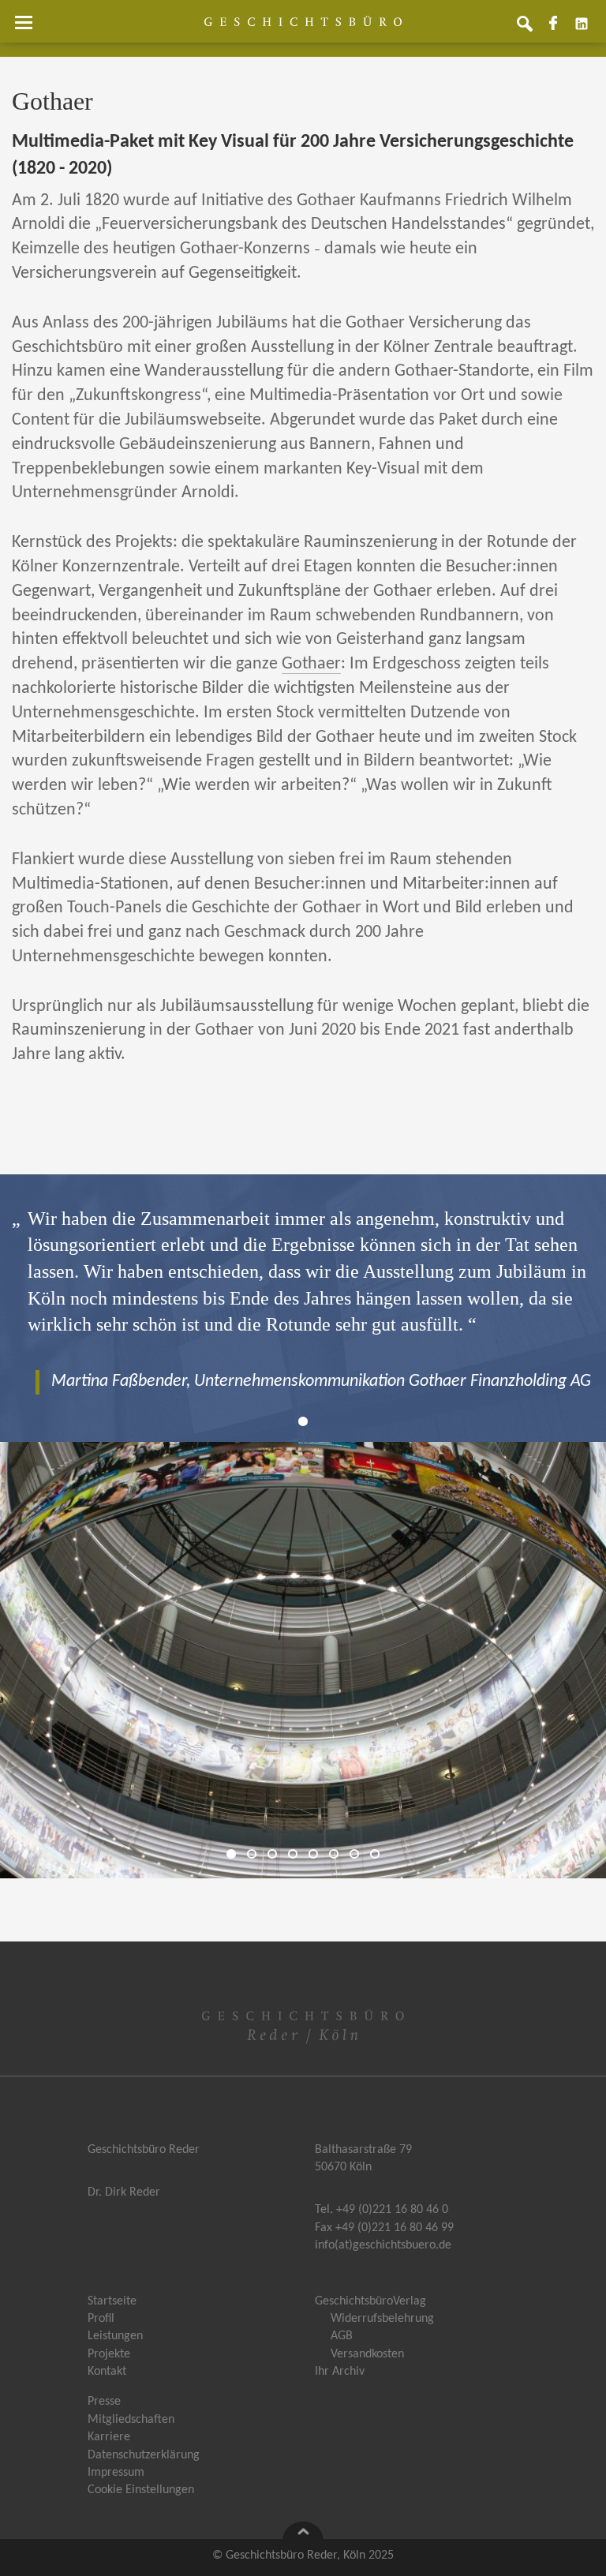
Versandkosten (367, 2354)
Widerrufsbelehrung (382, 2319)
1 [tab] (307, 1422)
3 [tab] (276, 1854)
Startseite (112, 2301)
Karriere (109, 2437)
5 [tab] (317, 1854)
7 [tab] (358, 1854)
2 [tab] (256, 1854)
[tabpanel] (303, 1300)
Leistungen (115, 2336)
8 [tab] (379, 1854)
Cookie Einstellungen (141, 2490)
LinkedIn (588, 29)
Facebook (559, 29)
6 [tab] (338, 1854)
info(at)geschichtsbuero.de (383, 2245)
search (531, 29)
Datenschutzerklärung (144, 2455)
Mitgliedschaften (131, 2420)
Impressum (116, 2473)
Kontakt (107, 2372)
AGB (342, 2336)
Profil (101, 2319)
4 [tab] (297, 1854)
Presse (104, 2402)
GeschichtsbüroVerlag (370, 2301)
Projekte (109, 2354)
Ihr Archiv (340, 2372)
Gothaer (311, 664)
